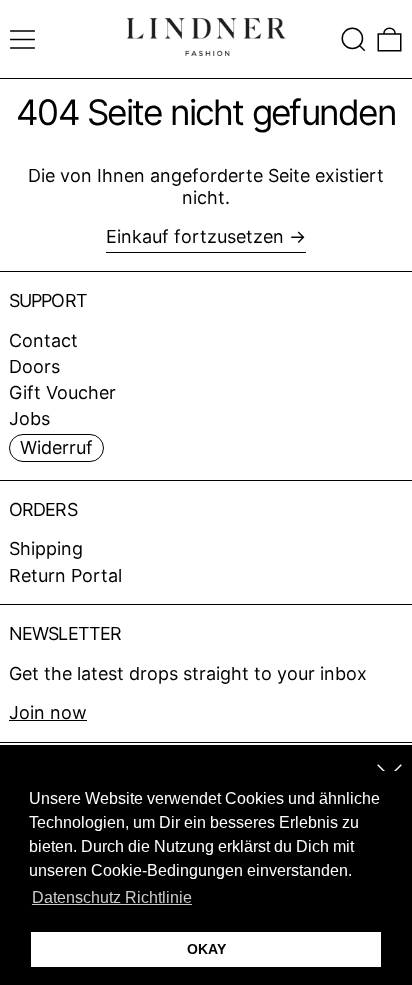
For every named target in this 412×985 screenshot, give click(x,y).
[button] (353, 39)
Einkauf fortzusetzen (195, 236)
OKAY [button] (206, 949)
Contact (43, 340)
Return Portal (65, 575)
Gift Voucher (62, 392)
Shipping (46, 548)
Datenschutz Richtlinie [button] (112, 897)
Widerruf (56, 447)
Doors (34, 366)
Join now (48, 712)
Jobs (29, 418)
